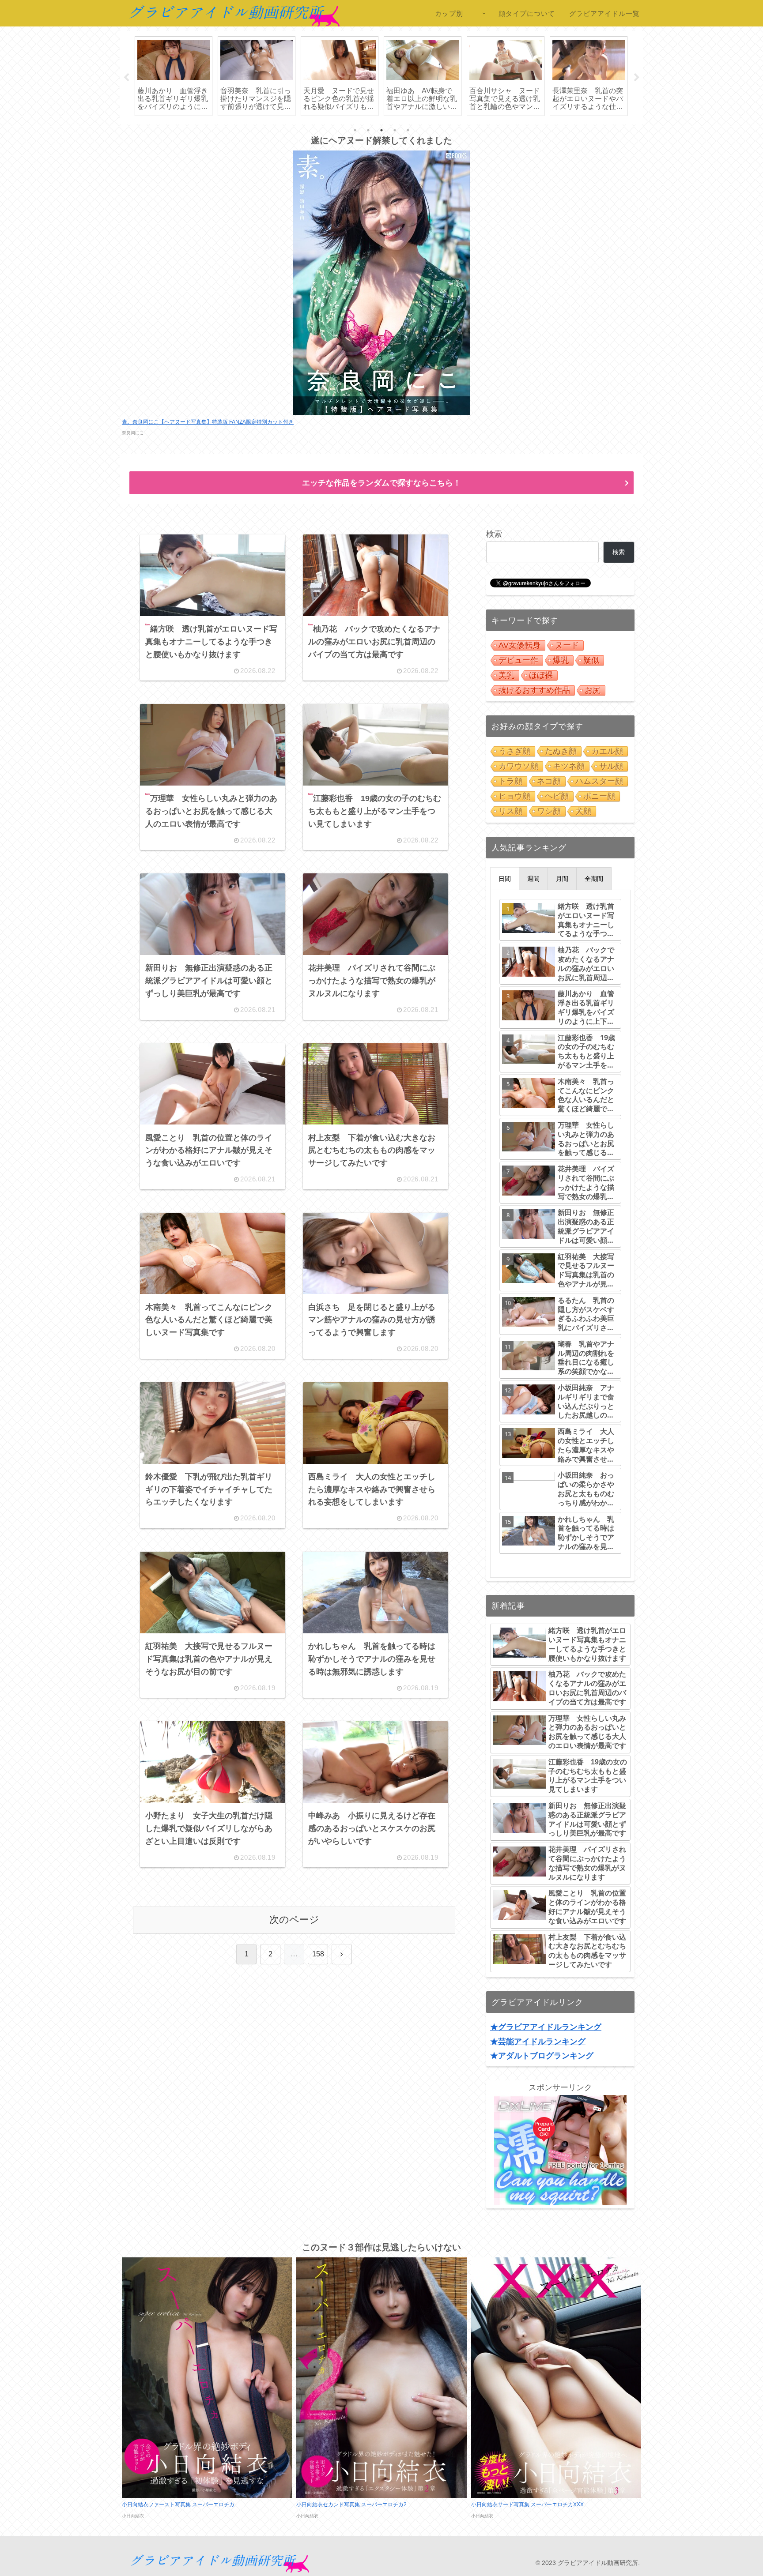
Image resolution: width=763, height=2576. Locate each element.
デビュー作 (518, 660)
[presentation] (505, 879)
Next (637, 78)
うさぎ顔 (514, 751)
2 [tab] (368, 130)
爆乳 (561, 660)
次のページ (294, 1920)
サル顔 (611, 766)
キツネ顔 (569, 766)
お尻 (593, 690)
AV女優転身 (519, 645)
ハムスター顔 (599, 781)
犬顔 (583, 811)
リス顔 (510, 811)
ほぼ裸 (541, 675)
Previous (126, 78)
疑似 (591, 660)
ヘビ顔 (557, 796)
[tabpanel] (174, 76)
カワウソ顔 (518, 766)
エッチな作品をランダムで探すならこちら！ (381, 483)
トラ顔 (510, 781)
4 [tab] (395, 130)
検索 (494, 534)
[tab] (505, 879)
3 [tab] (381, 130)
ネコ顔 (549, 781)
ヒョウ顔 (514, 796)
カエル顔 (607, 751)
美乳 (506, 675)
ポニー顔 (599, 796)
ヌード (567, 645)
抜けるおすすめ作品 (534, 690)
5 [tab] (408, 130)
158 (318, 1954)
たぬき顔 (561, 751)
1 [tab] (355, 130)
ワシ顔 (549, 811)
